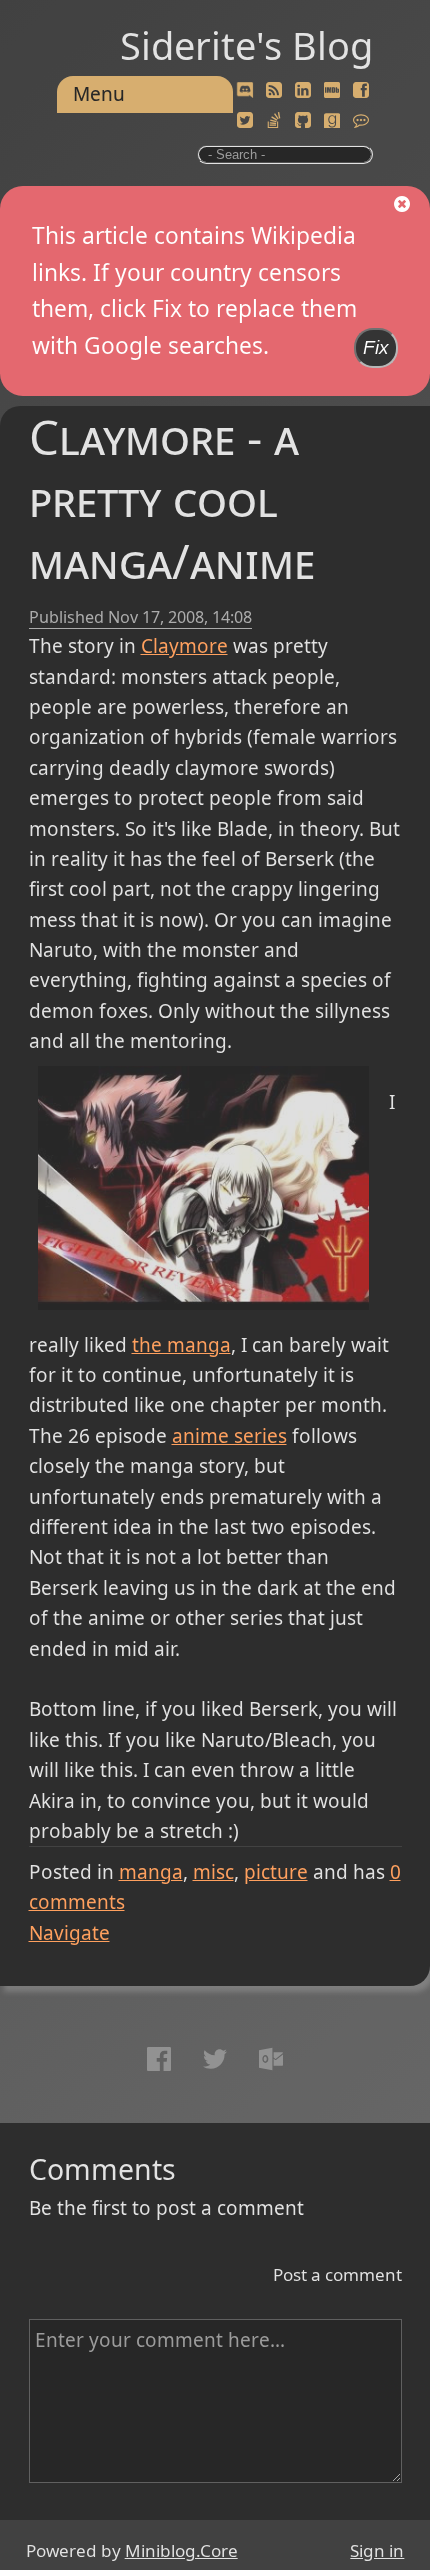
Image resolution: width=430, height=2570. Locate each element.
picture (276, 1872)
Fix (376, 347)
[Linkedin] (303, 91)
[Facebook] (361, 91)
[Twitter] (245, 121)
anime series (229, 1436)
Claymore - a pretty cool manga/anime (172, 498)
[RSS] (274, 91)
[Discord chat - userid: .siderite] (245, 91)
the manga (181, 1345)
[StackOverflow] (274, 121)
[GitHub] (303, 121)
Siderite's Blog (246, 45)
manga (151, 1872)
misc (213, 1872)
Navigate (69, 1933)
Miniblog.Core (181, 2550)
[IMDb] (332, 91)
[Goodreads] (332, 121)
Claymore (184, 646)
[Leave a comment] (361, 121)
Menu (99, 94)
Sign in (377, 2550)
